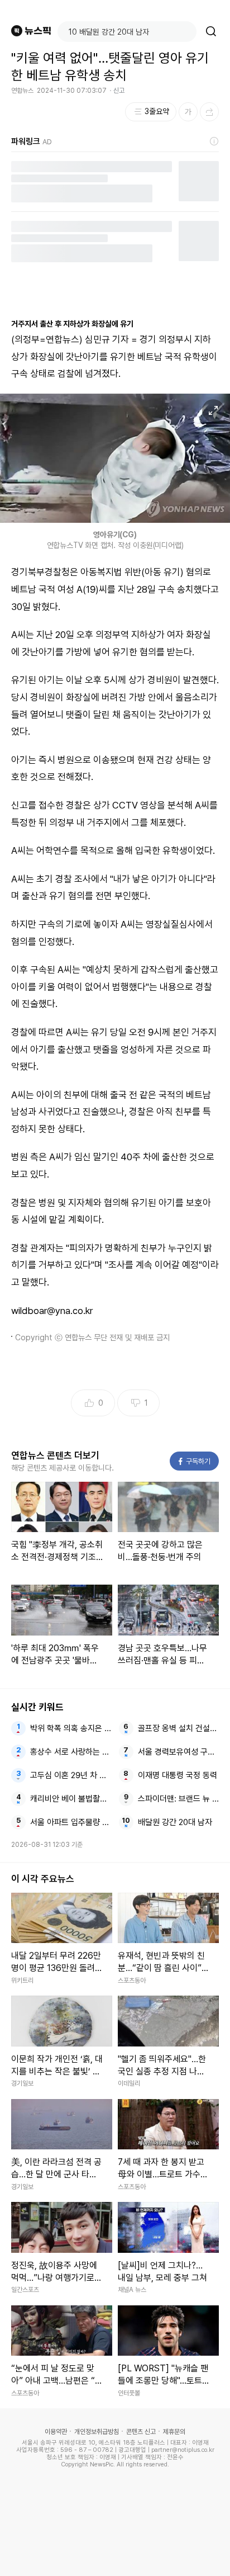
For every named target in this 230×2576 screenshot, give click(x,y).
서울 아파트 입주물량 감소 (71, 1822)
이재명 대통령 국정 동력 (178, 1775)
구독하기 (195, 1461)
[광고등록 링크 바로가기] (214, 141)
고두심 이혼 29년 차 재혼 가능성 (71, 1775)
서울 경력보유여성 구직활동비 (179, 1752)
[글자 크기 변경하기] (188, 112)
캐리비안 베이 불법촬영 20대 (71, 1799)
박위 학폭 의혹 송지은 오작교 (71, 1728)
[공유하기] (209, 112)
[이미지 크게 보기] (213, 410)
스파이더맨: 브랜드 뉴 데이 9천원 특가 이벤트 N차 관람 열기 (179, 1799)
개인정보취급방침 (97, 2432)
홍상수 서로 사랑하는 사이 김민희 (71, 1752)
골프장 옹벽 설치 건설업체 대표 (179, 1728)
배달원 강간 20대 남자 (175, 1822)
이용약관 (56, 2432)
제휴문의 (174, 2432)
